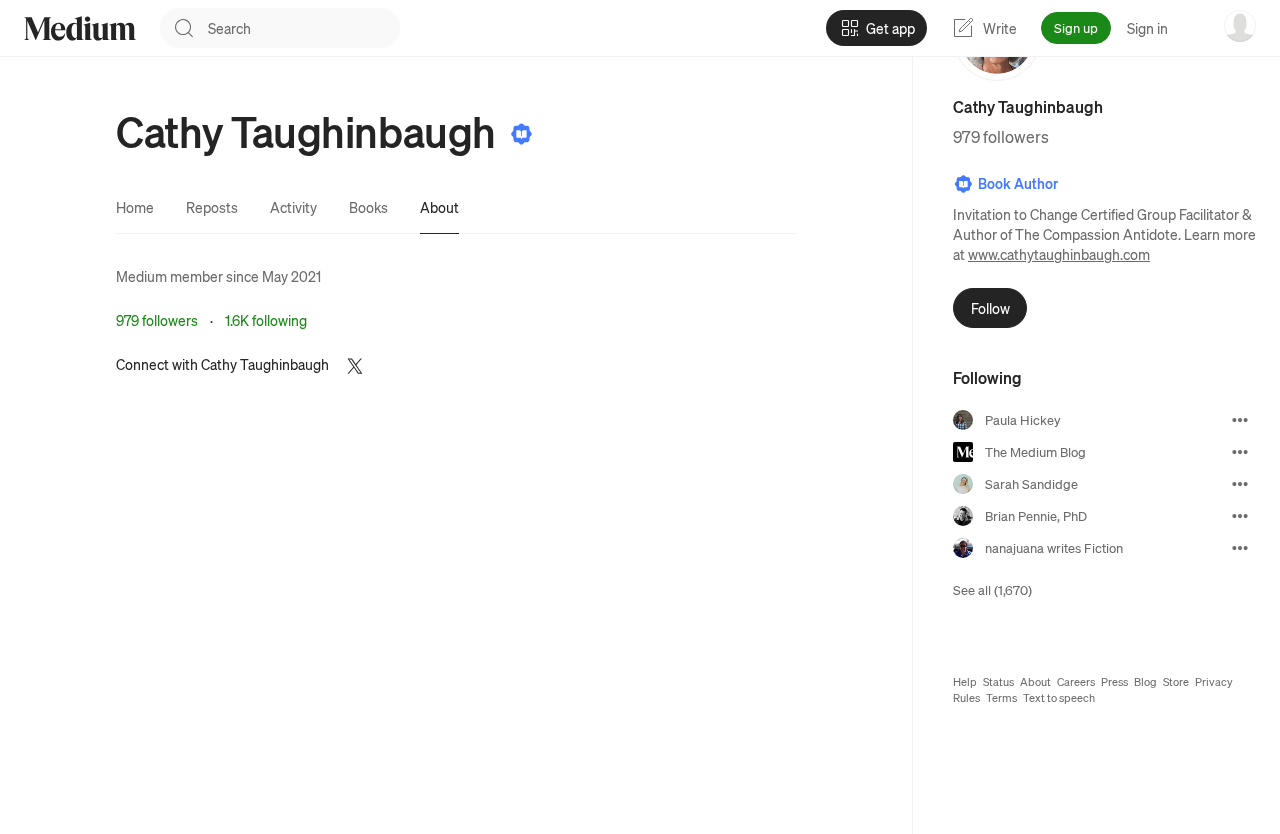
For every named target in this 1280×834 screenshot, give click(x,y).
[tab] (135, 207)
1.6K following (266, 320)
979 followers (157, 320)
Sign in (1147, 28)
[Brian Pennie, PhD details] (1240, 516)
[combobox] (304, 28)
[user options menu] (1240, 26)
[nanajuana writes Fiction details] (1240, 548)
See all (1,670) (992, 589)
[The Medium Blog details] (1240, 452)
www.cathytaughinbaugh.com (1059, 254)
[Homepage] (80, 28)
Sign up (1076, 27)
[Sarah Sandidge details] (1240, 484)
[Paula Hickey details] (1240, 420)
